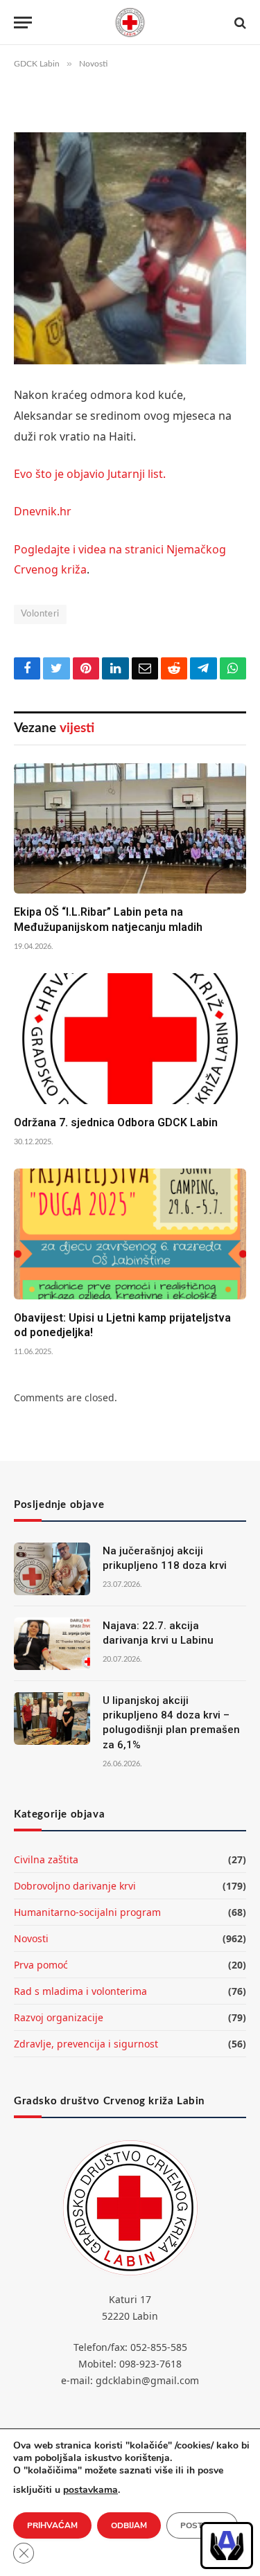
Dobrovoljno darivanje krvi (75, 1886)
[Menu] (23, 23)
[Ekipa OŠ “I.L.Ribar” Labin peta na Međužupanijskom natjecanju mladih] (130, 828)
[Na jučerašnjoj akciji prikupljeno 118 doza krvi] (52, 1569)
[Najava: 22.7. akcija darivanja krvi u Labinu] (52, 1644)
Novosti (31, 1938)
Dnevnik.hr (43, 511)
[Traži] (239, 23)
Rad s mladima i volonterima (80, 1991)
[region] (227, 2546)
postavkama (90, 2490)
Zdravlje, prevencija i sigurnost (86, 2044)
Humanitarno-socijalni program (87, 1912)
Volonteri (40, 614)
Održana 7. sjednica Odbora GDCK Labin (116, 1122)
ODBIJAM (129, 2525)
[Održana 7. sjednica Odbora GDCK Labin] (130, 1038)
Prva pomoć (41, 1965)
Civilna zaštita (46, 1859)
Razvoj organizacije (59, 2017)
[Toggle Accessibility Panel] (227, 2546)
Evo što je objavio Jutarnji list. (90, 474)
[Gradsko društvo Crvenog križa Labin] (130, 23)
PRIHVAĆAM (52, 2525)
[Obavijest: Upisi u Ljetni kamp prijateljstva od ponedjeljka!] (130, 1234)
